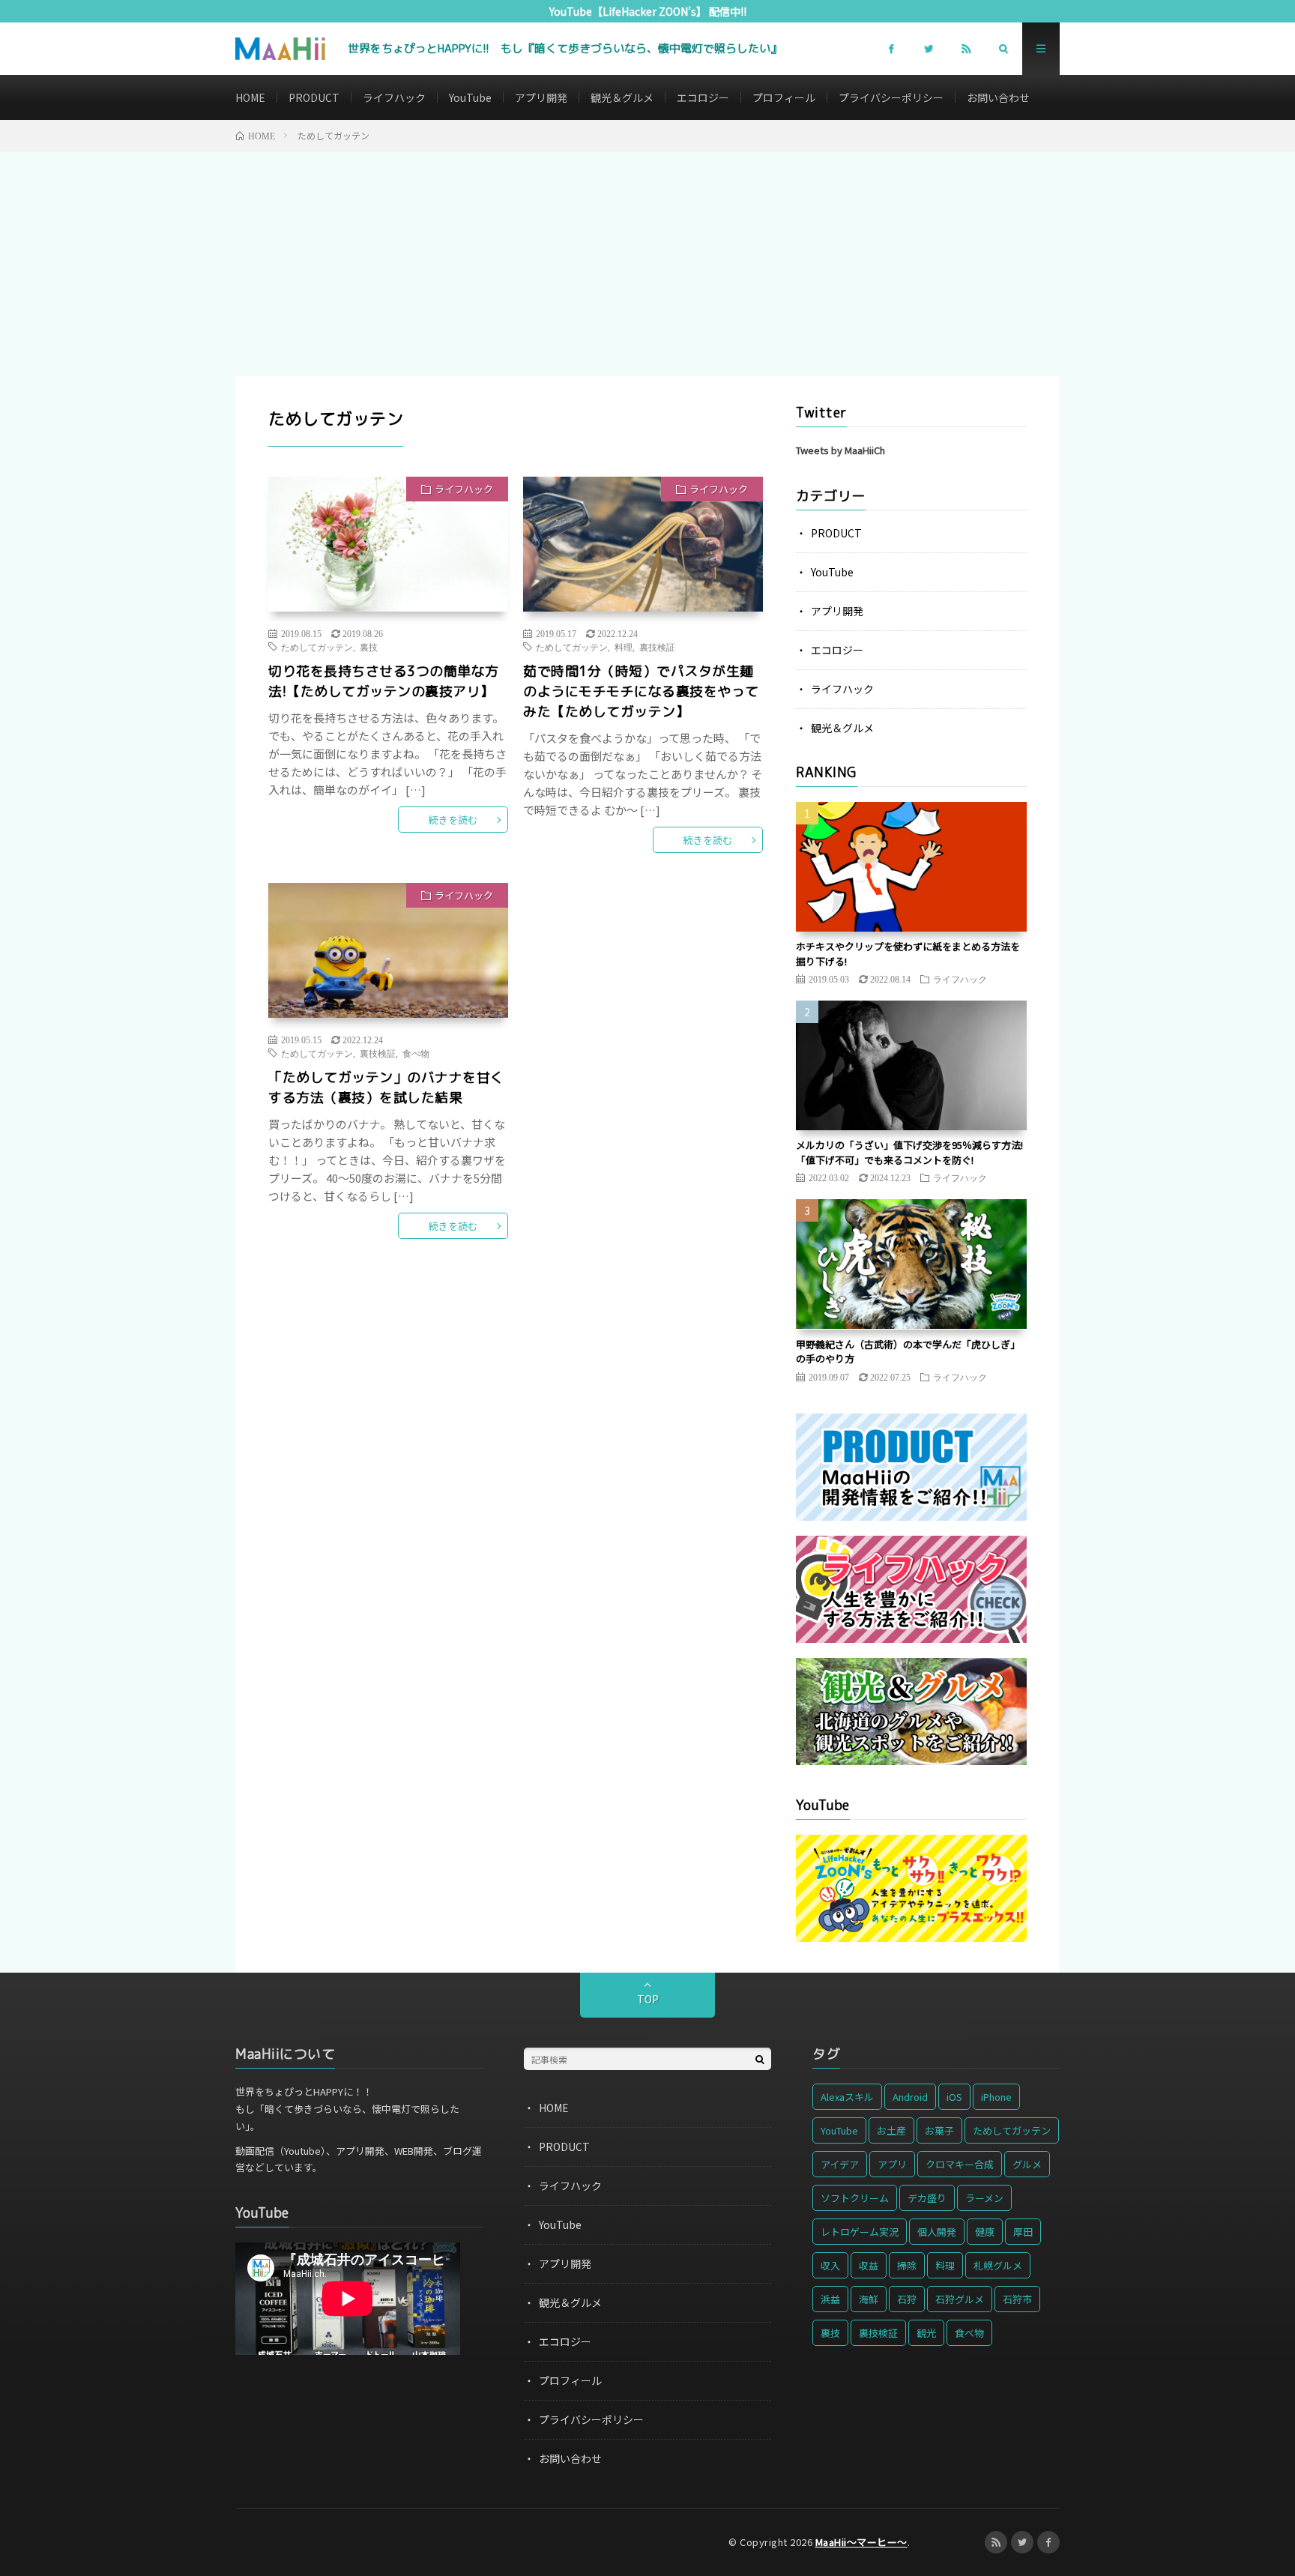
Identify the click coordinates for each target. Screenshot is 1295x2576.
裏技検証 (657, 647)
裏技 (369, 647)
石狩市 (1017, 2299)
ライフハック (394, 97)
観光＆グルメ (622, 97)
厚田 (1023, 2232)
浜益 (830, 2299)
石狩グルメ (960, 2299)
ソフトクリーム (855, 2198)
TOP (648, 1999)
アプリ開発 (541, 97)
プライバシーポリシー (891, 97)
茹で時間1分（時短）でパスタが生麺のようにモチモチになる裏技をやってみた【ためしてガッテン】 (641, 691)
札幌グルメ (998, 2265)
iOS (954, 2097)
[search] (760, 2059)
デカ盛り (927, 2198)
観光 (926, 2333)
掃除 (907, 2265)
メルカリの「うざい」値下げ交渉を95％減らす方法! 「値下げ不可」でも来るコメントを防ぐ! (909, 1152)
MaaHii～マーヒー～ (861, 2542)
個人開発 (937, 2232)
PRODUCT (314, 97)
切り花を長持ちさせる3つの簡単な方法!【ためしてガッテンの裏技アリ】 (384, 681)
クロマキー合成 (960, 2164)
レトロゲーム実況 (860, 2232)
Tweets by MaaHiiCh (840, 450)
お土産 (891, 2130)
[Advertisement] (647, 264)
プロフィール (784, 97)
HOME (250, 97)
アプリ (892, 2164)
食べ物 (416, 1053)
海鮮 (869, 2299)
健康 (985, 2232)
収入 (830, 2265)
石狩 (907, 2299)
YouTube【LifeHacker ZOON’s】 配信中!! (648, 11)
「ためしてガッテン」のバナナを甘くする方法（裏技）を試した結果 (386, 1088)
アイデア (840, 2164)
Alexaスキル (847, 2097)
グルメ (1027, 2164)
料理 (624, 647)
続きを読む (453, 820)
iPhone (996, 2097)
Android (910, 2097)
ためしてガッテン (317, 647)
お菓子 (939, 2130)
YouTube (470, 97)
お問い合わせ (998, 97)
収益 (869, 2265)
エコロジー (703, 97)
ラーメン (984, 2198)
